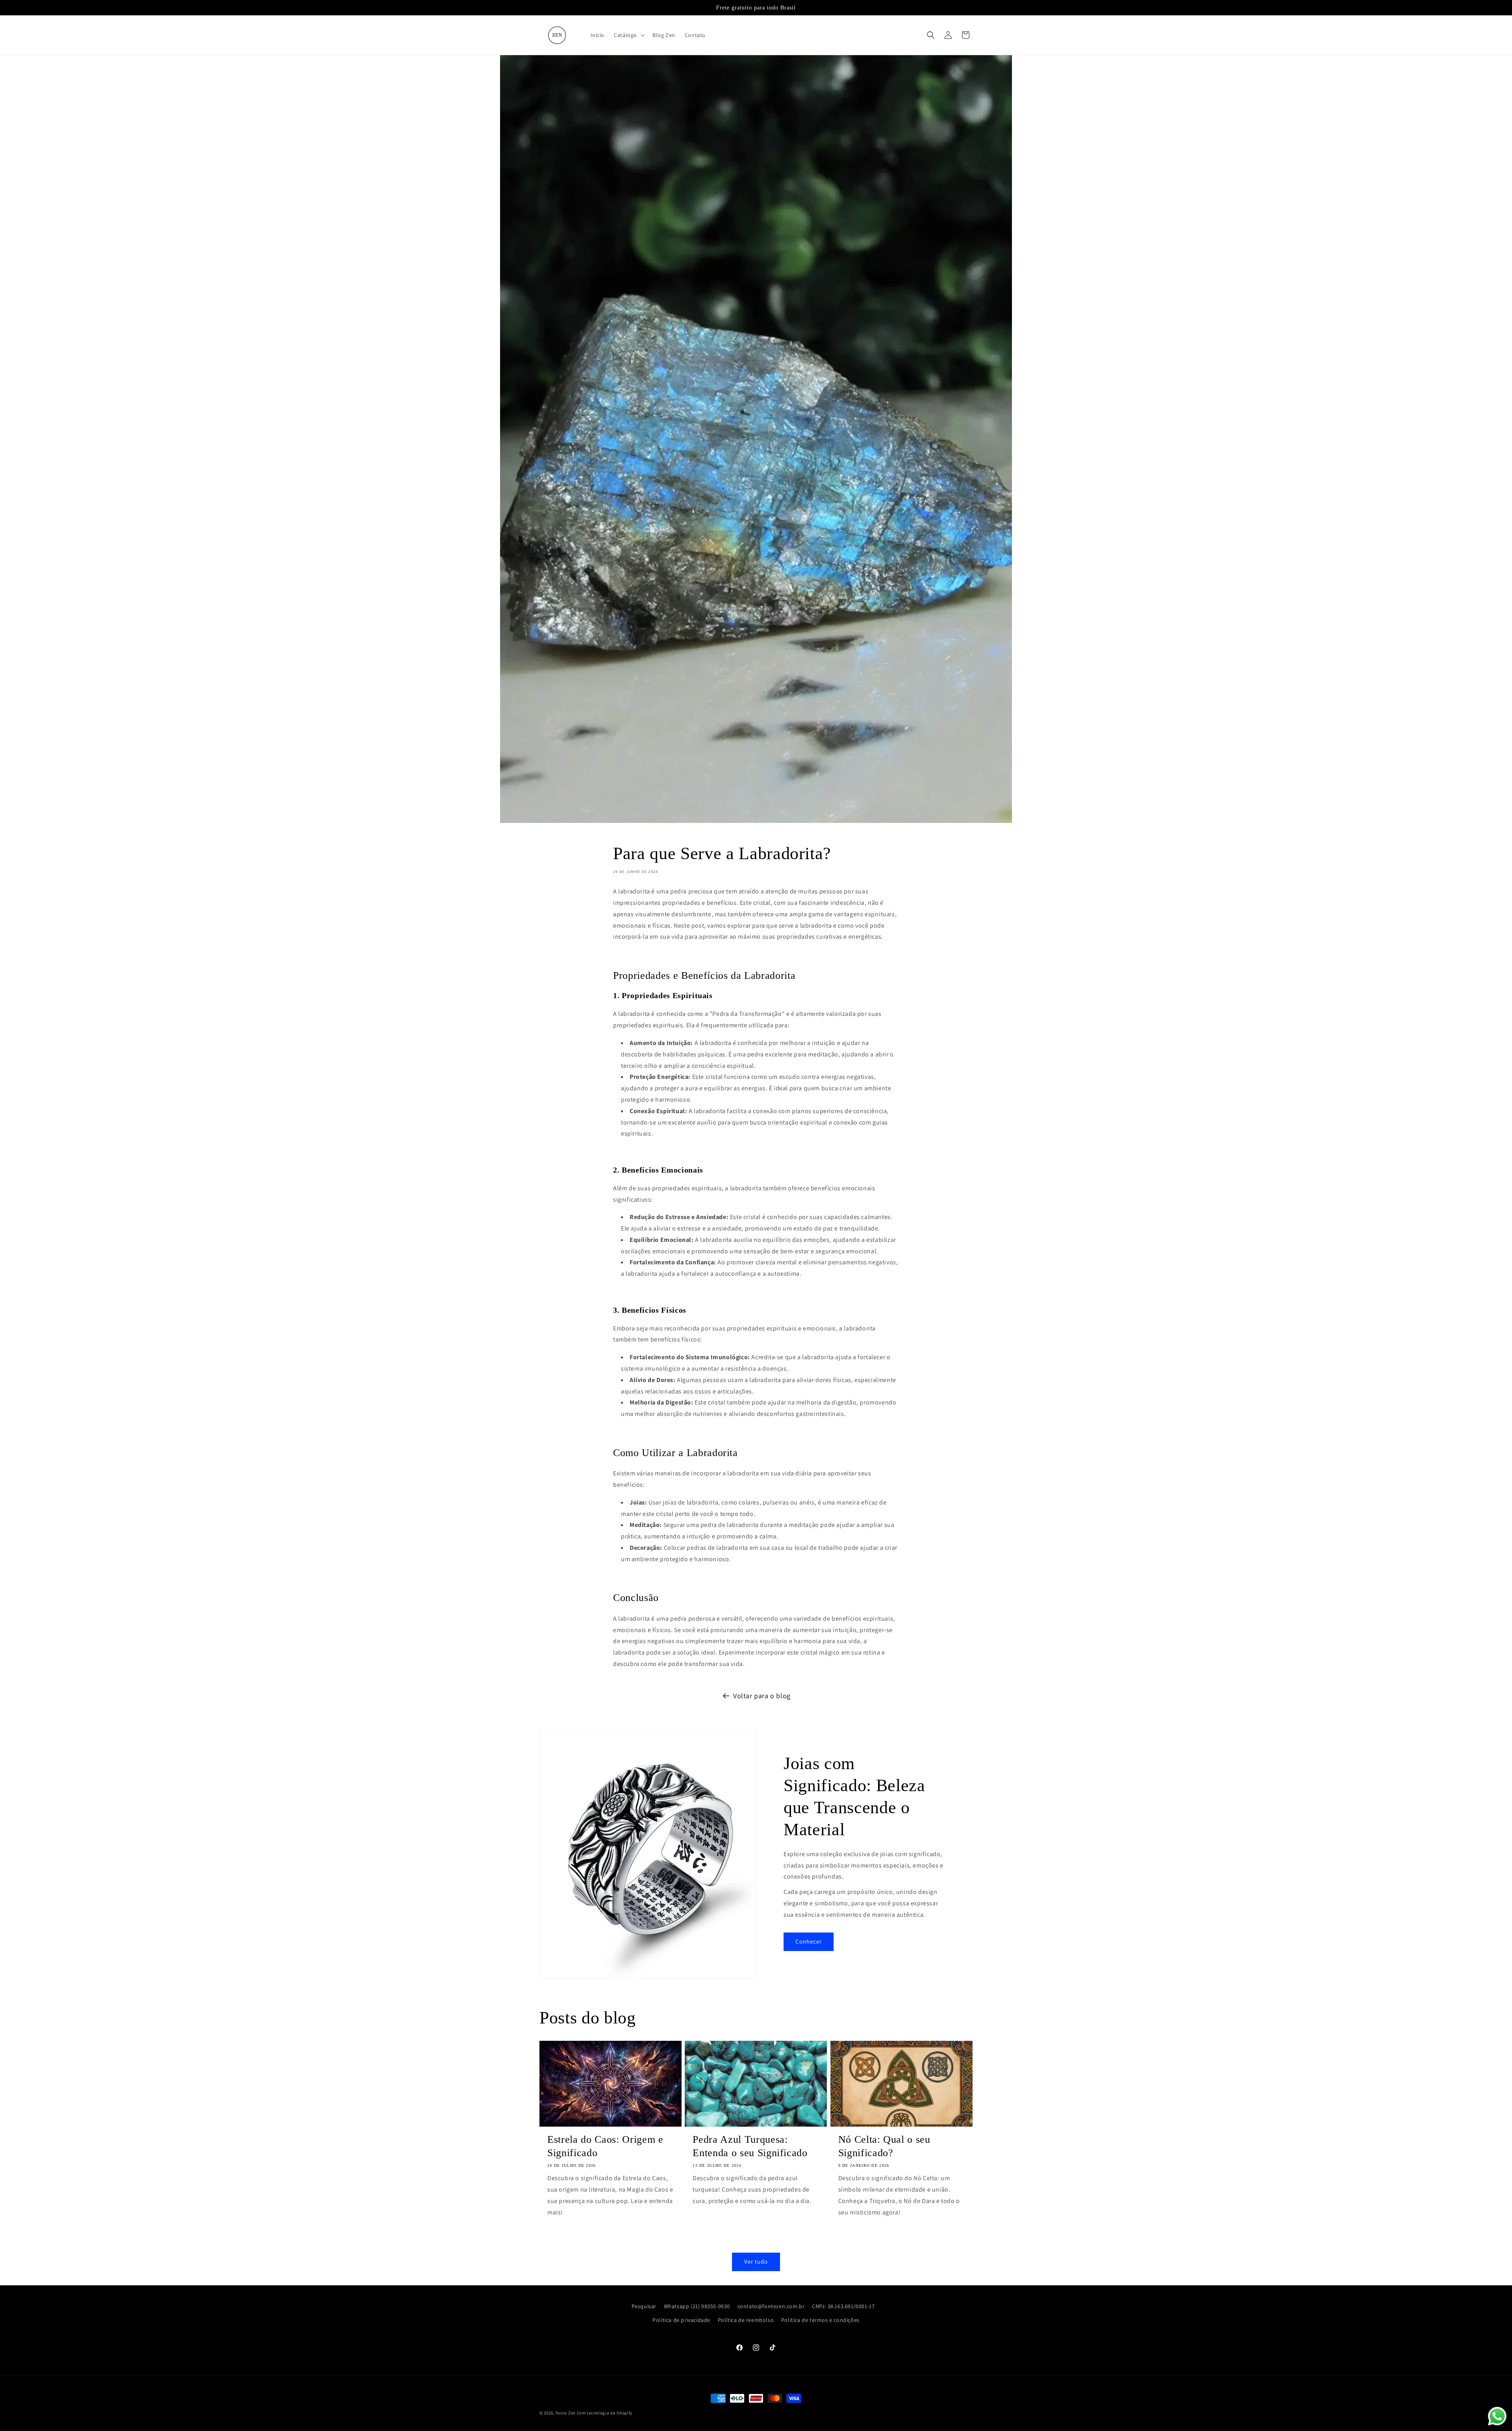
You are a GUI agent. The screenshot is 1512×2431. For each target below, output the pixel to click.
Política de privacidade (681, 2320)
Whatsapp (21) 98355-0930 (697, 2306)
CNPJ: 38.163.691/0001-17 (843, 2306)
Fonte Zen (566, 2413)
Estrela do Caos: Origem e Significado (605, 2146)
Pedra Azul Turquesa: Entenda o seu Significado (750, 2146)
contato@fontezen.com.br (771, 2306)
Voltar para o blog (762, 1696)
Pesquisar (644, 2306)
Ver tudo (756, 2261)
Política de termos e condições (820, 2320)
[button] (628, 35)
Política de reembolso (746, 2320)
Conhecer (809, 1941)
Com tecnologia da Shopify (605, 2413)
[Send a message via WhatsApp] (1497, 2416)
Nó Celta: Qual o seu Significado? (884, 2146)
